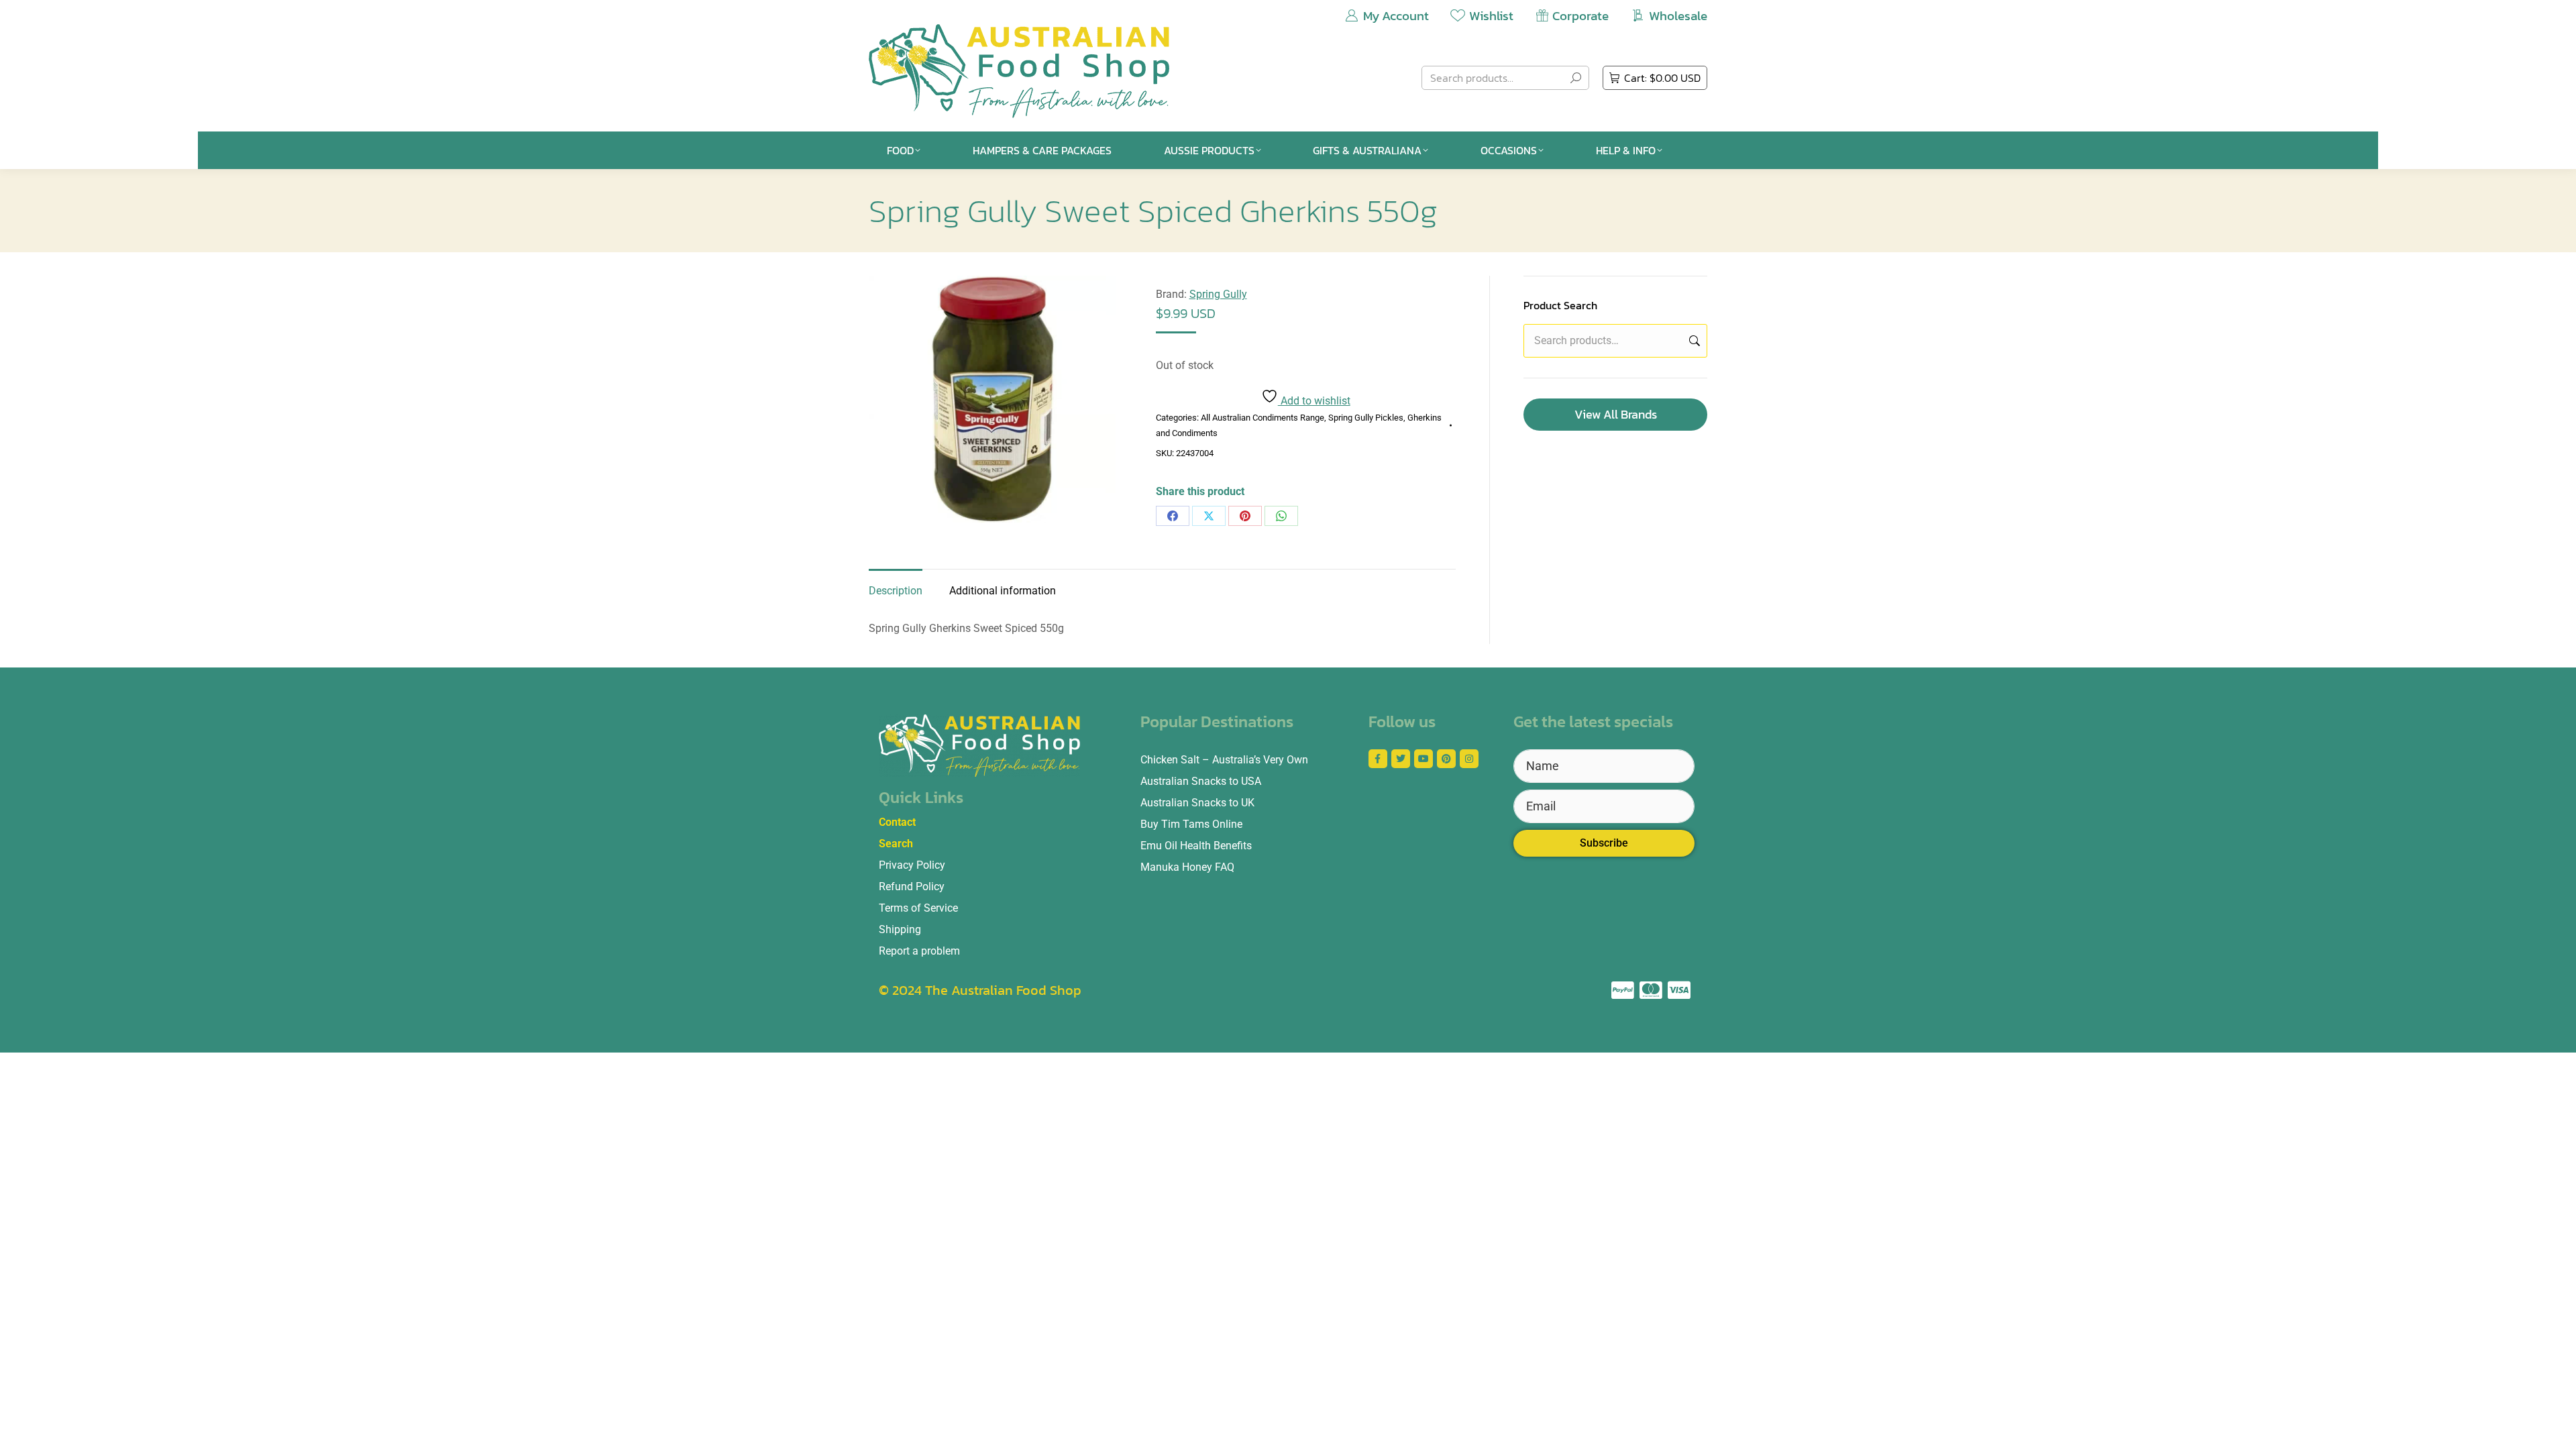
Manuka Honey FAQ (1187, 867)
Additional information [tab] (1003, 591)
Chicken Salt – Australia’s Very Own (1224, 760)
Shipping (900, 929)
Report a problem (919, 951)
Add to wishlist (1314, 401)
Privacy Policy (912, 865)
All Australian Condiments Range (1263, 418)
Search (1693, 341)
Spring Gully (1218, 294)
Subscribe (1604, 843)
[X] (1209, 516)
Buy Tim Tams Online (1191, 824)
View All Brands (1616, 414)
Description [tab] (896, 591)
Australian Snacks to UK (1197, 803)
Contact (897, 822)
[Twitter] (1401, 759)
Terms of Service (918, 908)
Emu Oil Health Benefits (1196, 846)
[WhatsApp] (1281, 516)
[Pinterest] (1245, 516)
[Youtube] (1424, 759)
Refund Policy (912, 887)
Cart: (1662, 78)
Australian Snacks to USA (1201, 781)
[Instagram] (1469, 759)
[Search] (1576, 78)
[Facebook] (1173, 516)
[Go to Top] (2556, 1429)
